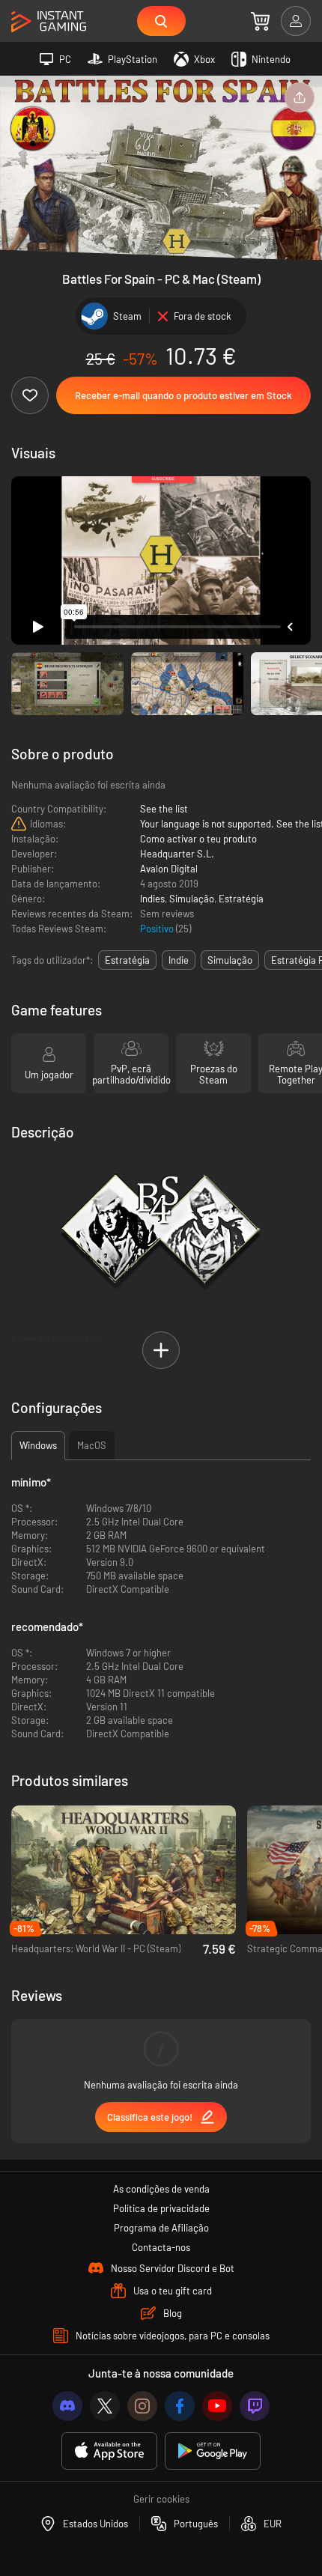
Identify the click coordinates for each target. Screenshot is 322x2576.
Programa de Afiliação (161, 2228)
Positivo (158, 929)
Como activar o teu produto (198, 839)
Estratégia (241, 899)
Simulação (192, 899)
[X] (105, 2406)
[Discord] (67, 2406)
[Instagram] (142, 2406)
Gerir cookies (161, 2499)
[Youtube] (217, 2406)
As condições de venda (161, 2189)
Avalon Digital (169, 869)
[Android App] (213, 2451)
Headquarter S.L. (177, 854)
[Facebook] (180, 2406)
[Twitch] (255, 2406)
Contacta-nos (161, 2247)
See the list (164, 809)
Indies (152, 899)
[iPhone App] (109, 2451)
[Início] (49, 22)
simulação (230, 960)
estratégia (127, 960)
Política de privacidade (161, 2208)
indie (179, 960)
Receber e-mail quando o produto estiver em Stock (183, 395)
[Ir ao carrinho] (260, 21)
